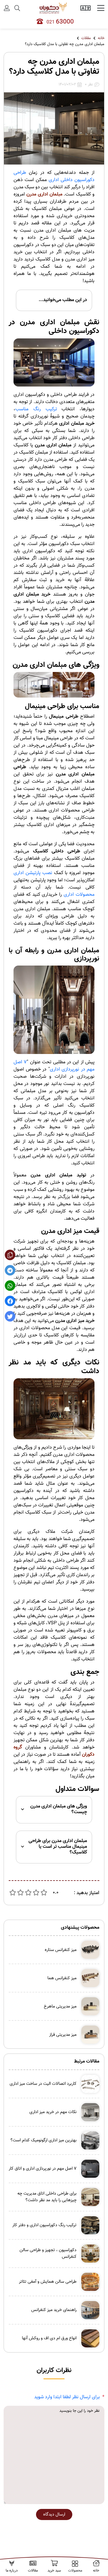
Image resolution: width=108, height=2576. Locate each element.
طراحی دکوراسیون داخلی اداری (54, 176)
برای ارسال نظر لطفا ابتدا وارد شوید (67, 2397)
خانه (101, 38)
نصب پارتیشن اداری (33, 873)
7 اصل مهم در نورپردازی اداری (54, 1066)
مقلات (86, 38)
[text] (44, 1893)
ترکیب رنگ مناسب (36, 409)
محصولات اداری (79, 895)
